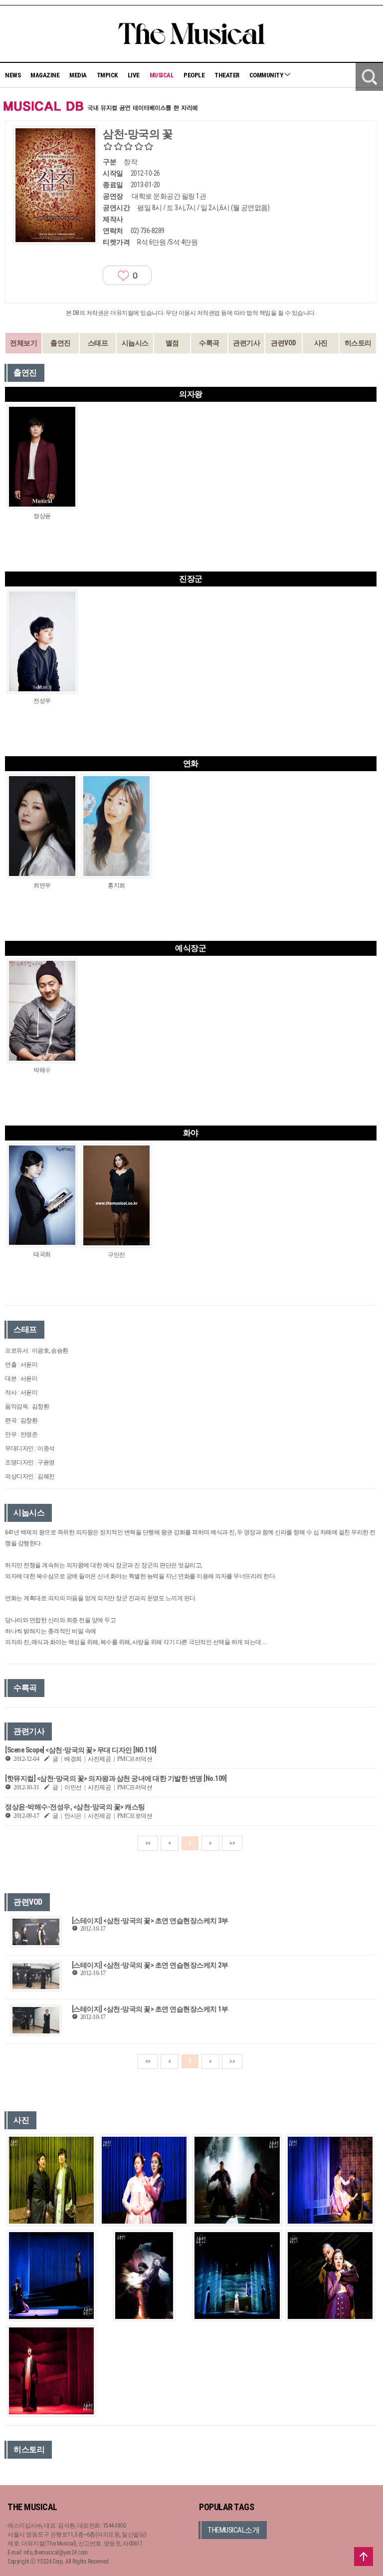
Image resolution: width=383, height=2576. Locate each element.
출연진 (61, 343)
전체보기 (23, 343)
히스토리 (358, 343)
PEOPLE (194, 75)
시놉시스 (135, 343)
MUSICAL (162, 75)
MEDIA (78, 75)
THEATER (227, 75)
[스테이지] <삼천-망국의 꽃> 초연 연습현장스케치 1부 (150, 2009)
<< (148, 1843)
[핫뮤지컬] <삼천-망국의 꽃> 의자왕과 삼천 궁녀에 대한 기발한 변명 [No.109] (116, 1778)
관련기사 (246, 343)
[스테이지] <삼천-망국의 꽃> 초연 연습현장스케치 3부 (150, 1921)
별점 (172, 343)
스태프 (98, 343)
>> (232, 1843)
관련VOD (284, 343)
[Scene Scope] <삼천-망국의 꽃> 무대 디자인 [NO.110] (81, 1750)
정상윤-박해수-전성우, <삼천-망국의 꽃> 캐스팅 (75, 1807)
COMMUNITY (267, 75)
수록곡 (209, 343)
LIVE (134, 75)
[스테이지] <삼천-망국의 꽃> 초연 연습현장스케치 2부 (150, 1965)
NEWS (13, 75)
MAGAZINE (45, 75)
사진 (321, 343)
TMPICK (107, 75)
